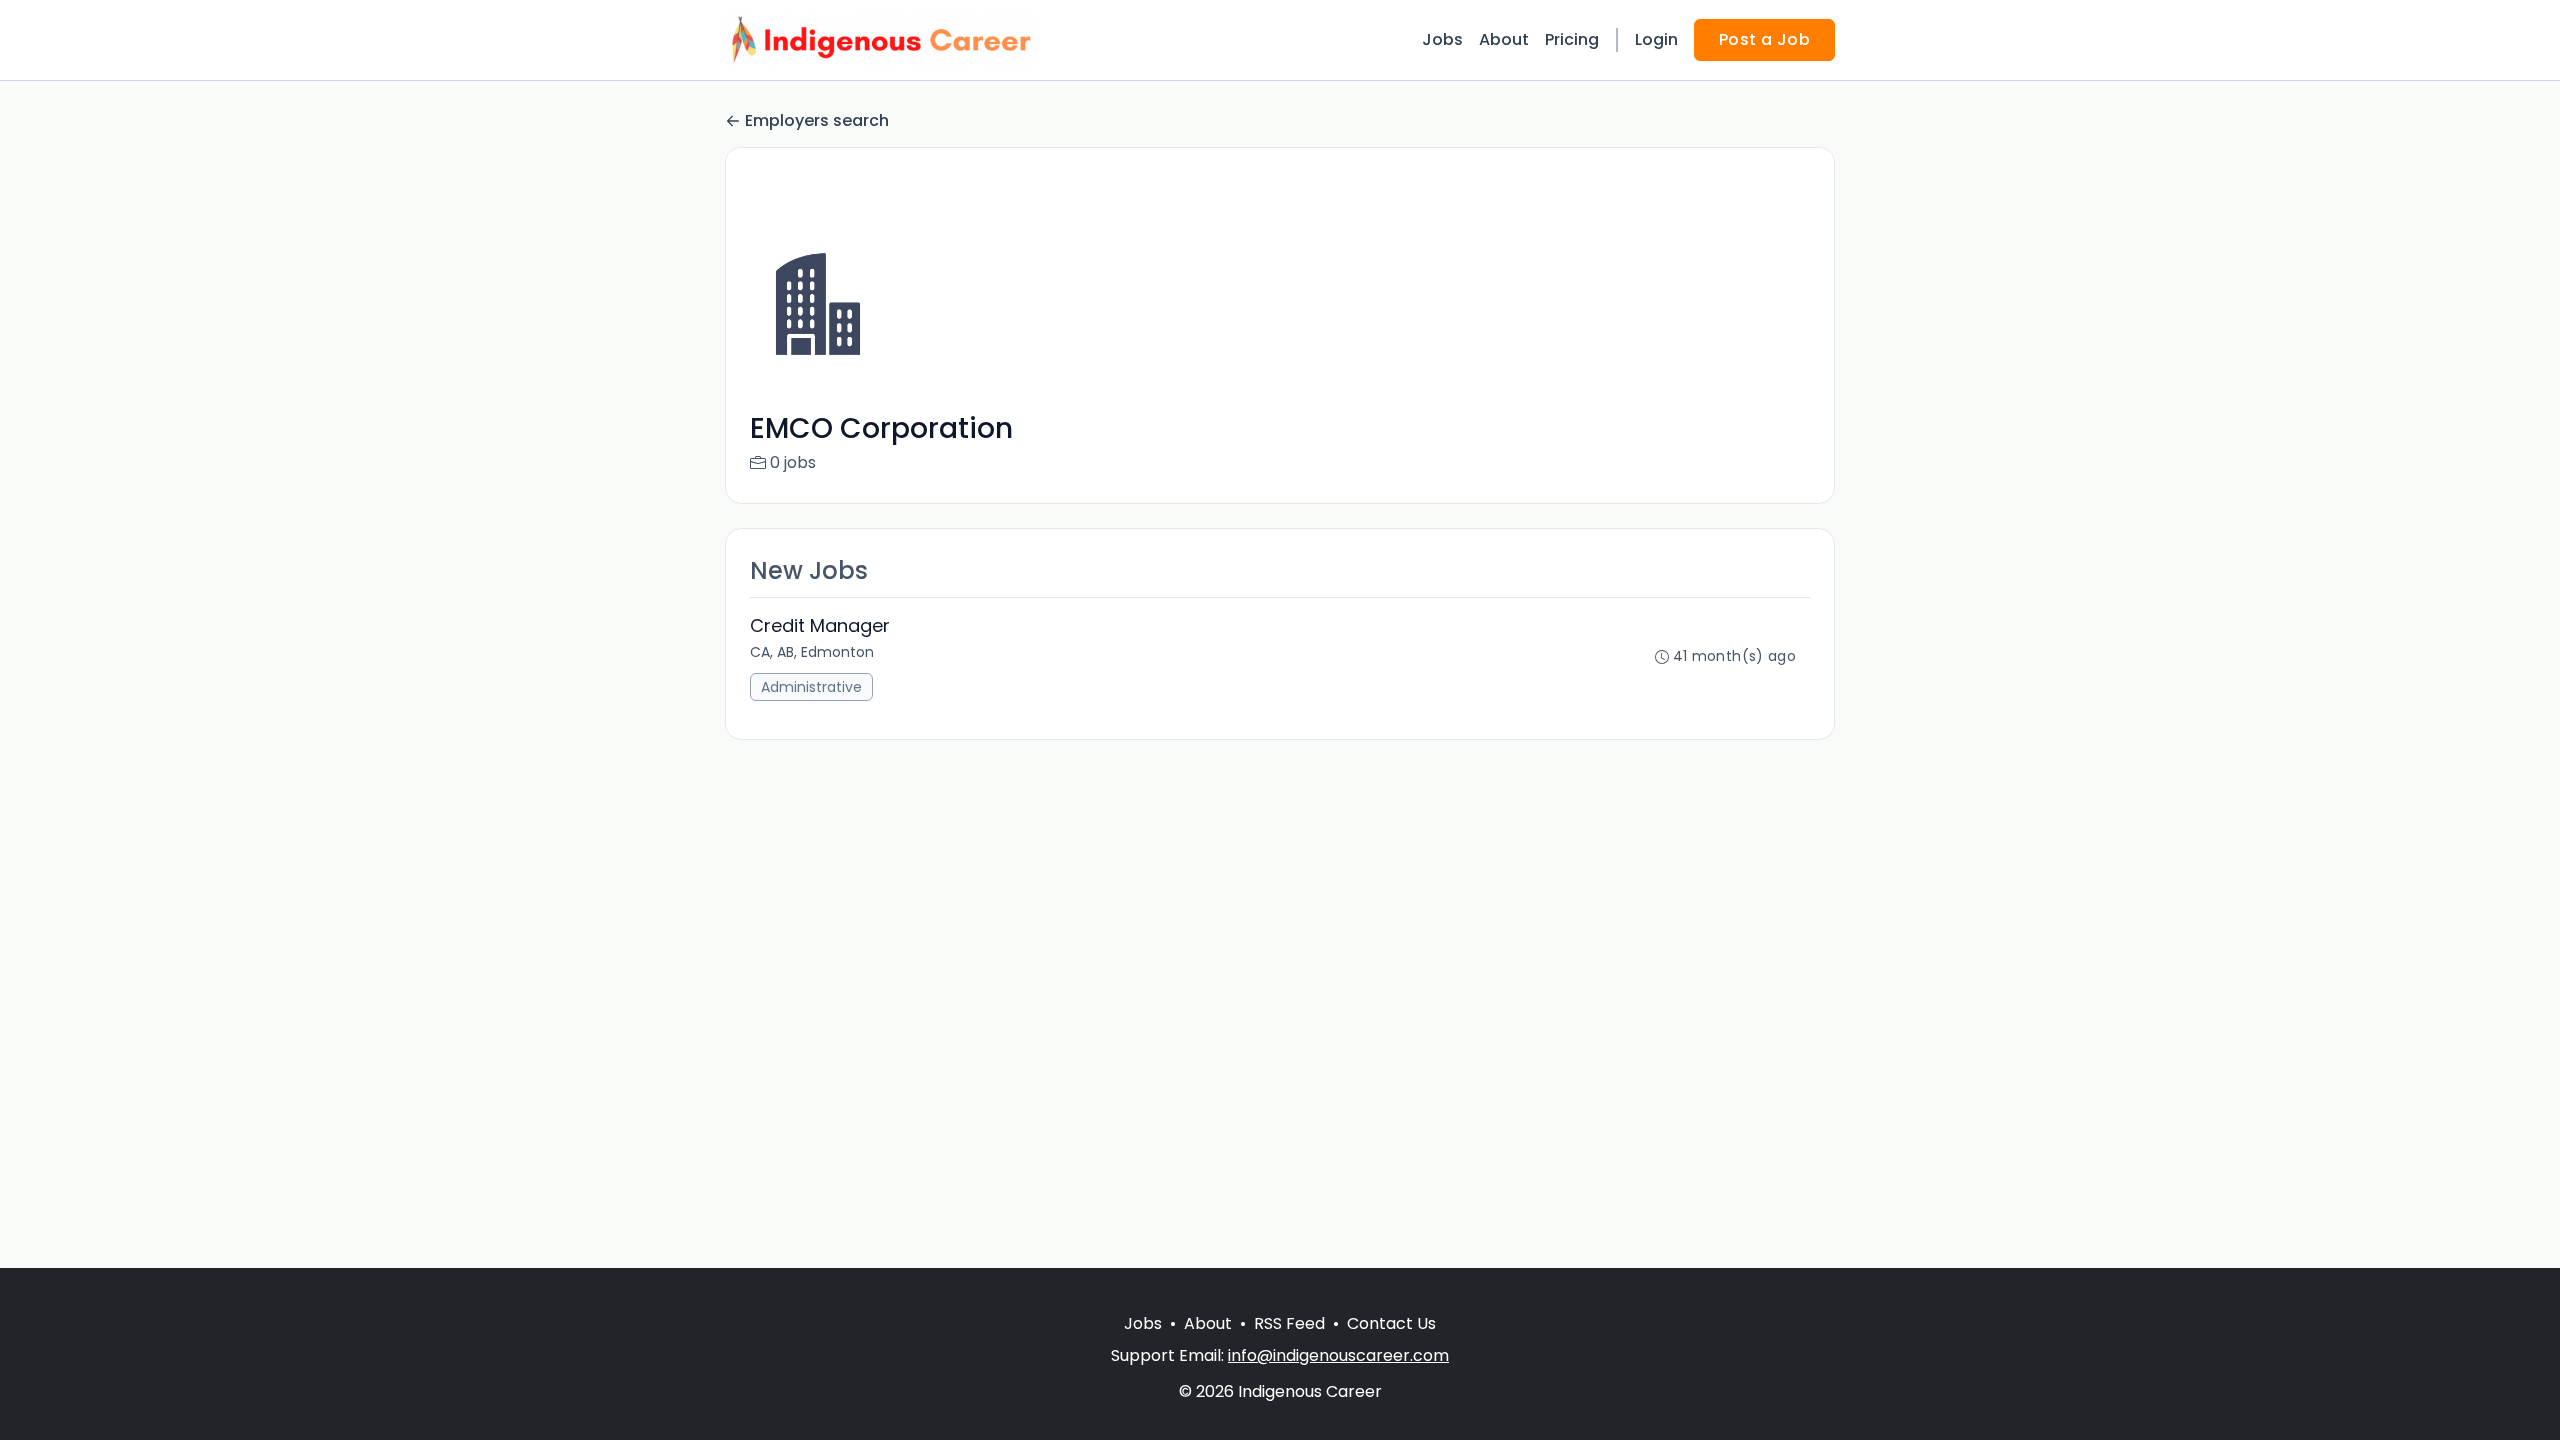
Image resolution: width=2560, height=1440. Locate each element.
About (1504, 39)
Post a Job (1764, 39)
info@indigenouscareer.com (1338, 1355)
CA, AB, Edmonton (812, 652)
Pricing (1572, 39)
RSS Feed (1289, 1323)
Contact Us (1391, 1323)
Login (1656, 39)
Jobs (1442, 39)
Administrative (811, 687)
